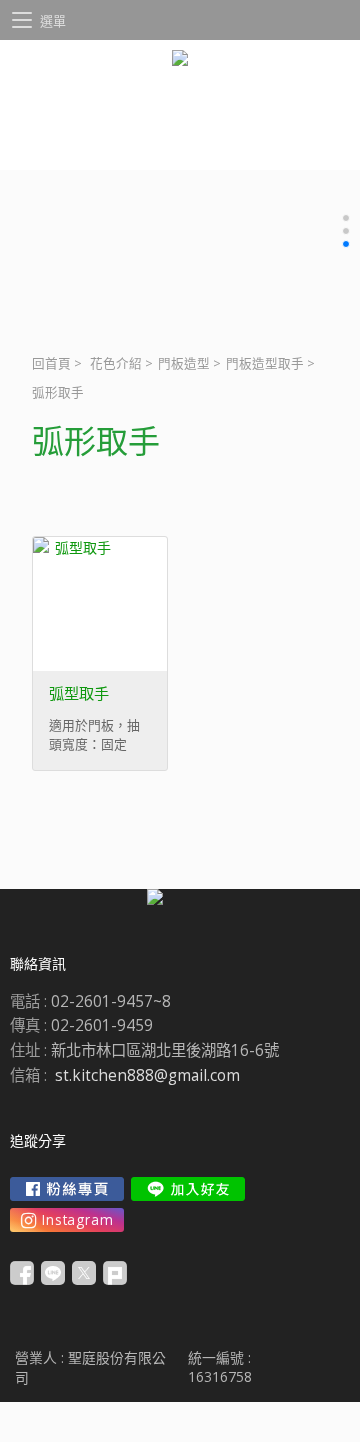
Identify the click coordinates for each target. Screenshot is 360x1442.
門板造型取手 (265, 363)
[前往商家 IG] (67, 1220)
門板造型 (184, 363)
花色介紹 (116, 363)
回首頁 (51, 363)
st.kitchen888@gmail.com (147, 1075)
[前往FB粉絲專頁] (67, 1189)
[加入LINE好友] (188, 1189)
